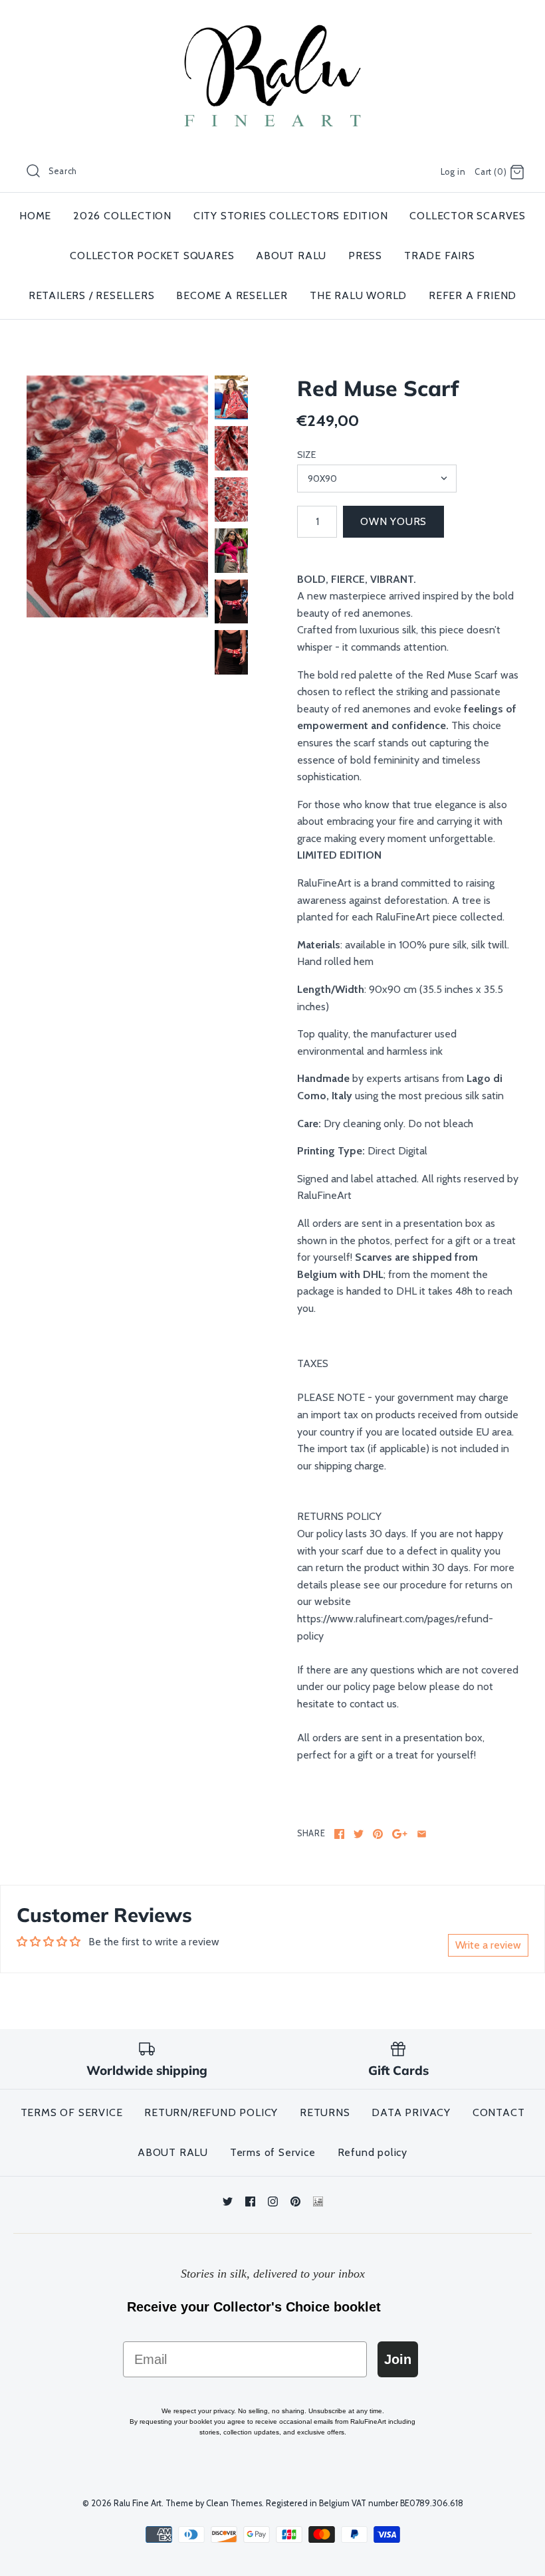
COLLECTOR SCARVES (468, 216)
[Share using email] (422, 1834)
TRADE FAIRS (440, 256)
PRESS (365, 256)
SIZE (306, 455)
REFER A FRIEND (473, 295)
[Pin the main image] (378, 1834)
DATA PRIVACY (411, 2112)
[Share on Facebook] (339, 1834)
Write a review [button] (488, 1945)
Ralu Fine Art (138, 2503)
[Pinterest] (295, 2201)
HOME (35, 216)
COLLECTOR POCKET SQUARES (152, 256)
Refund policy (373, 2152)
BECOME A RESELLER (232, 295)
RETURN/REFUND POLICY (211, 2112)
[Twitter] (228, 2201)
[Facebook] (250, 2201)
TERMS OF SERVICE (72, 2112)
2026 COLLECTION (122, 216)
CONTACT (499, 2112)
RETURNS (325, 2112)
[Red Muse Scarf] (117, 496)
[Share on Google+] (400, 1834)
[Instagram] (273, 2201)
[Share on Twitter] (359, 1834)
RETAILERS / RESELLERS (92, 295)
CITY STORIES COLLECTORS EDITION (291, 216)
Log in (453, 172)
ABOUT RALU (291, 256)
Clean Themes (234, 2503)
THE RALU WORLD (358, 295)
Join (398, 2359)
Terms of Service (273, 2152)
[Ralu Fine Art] (272, 22)
